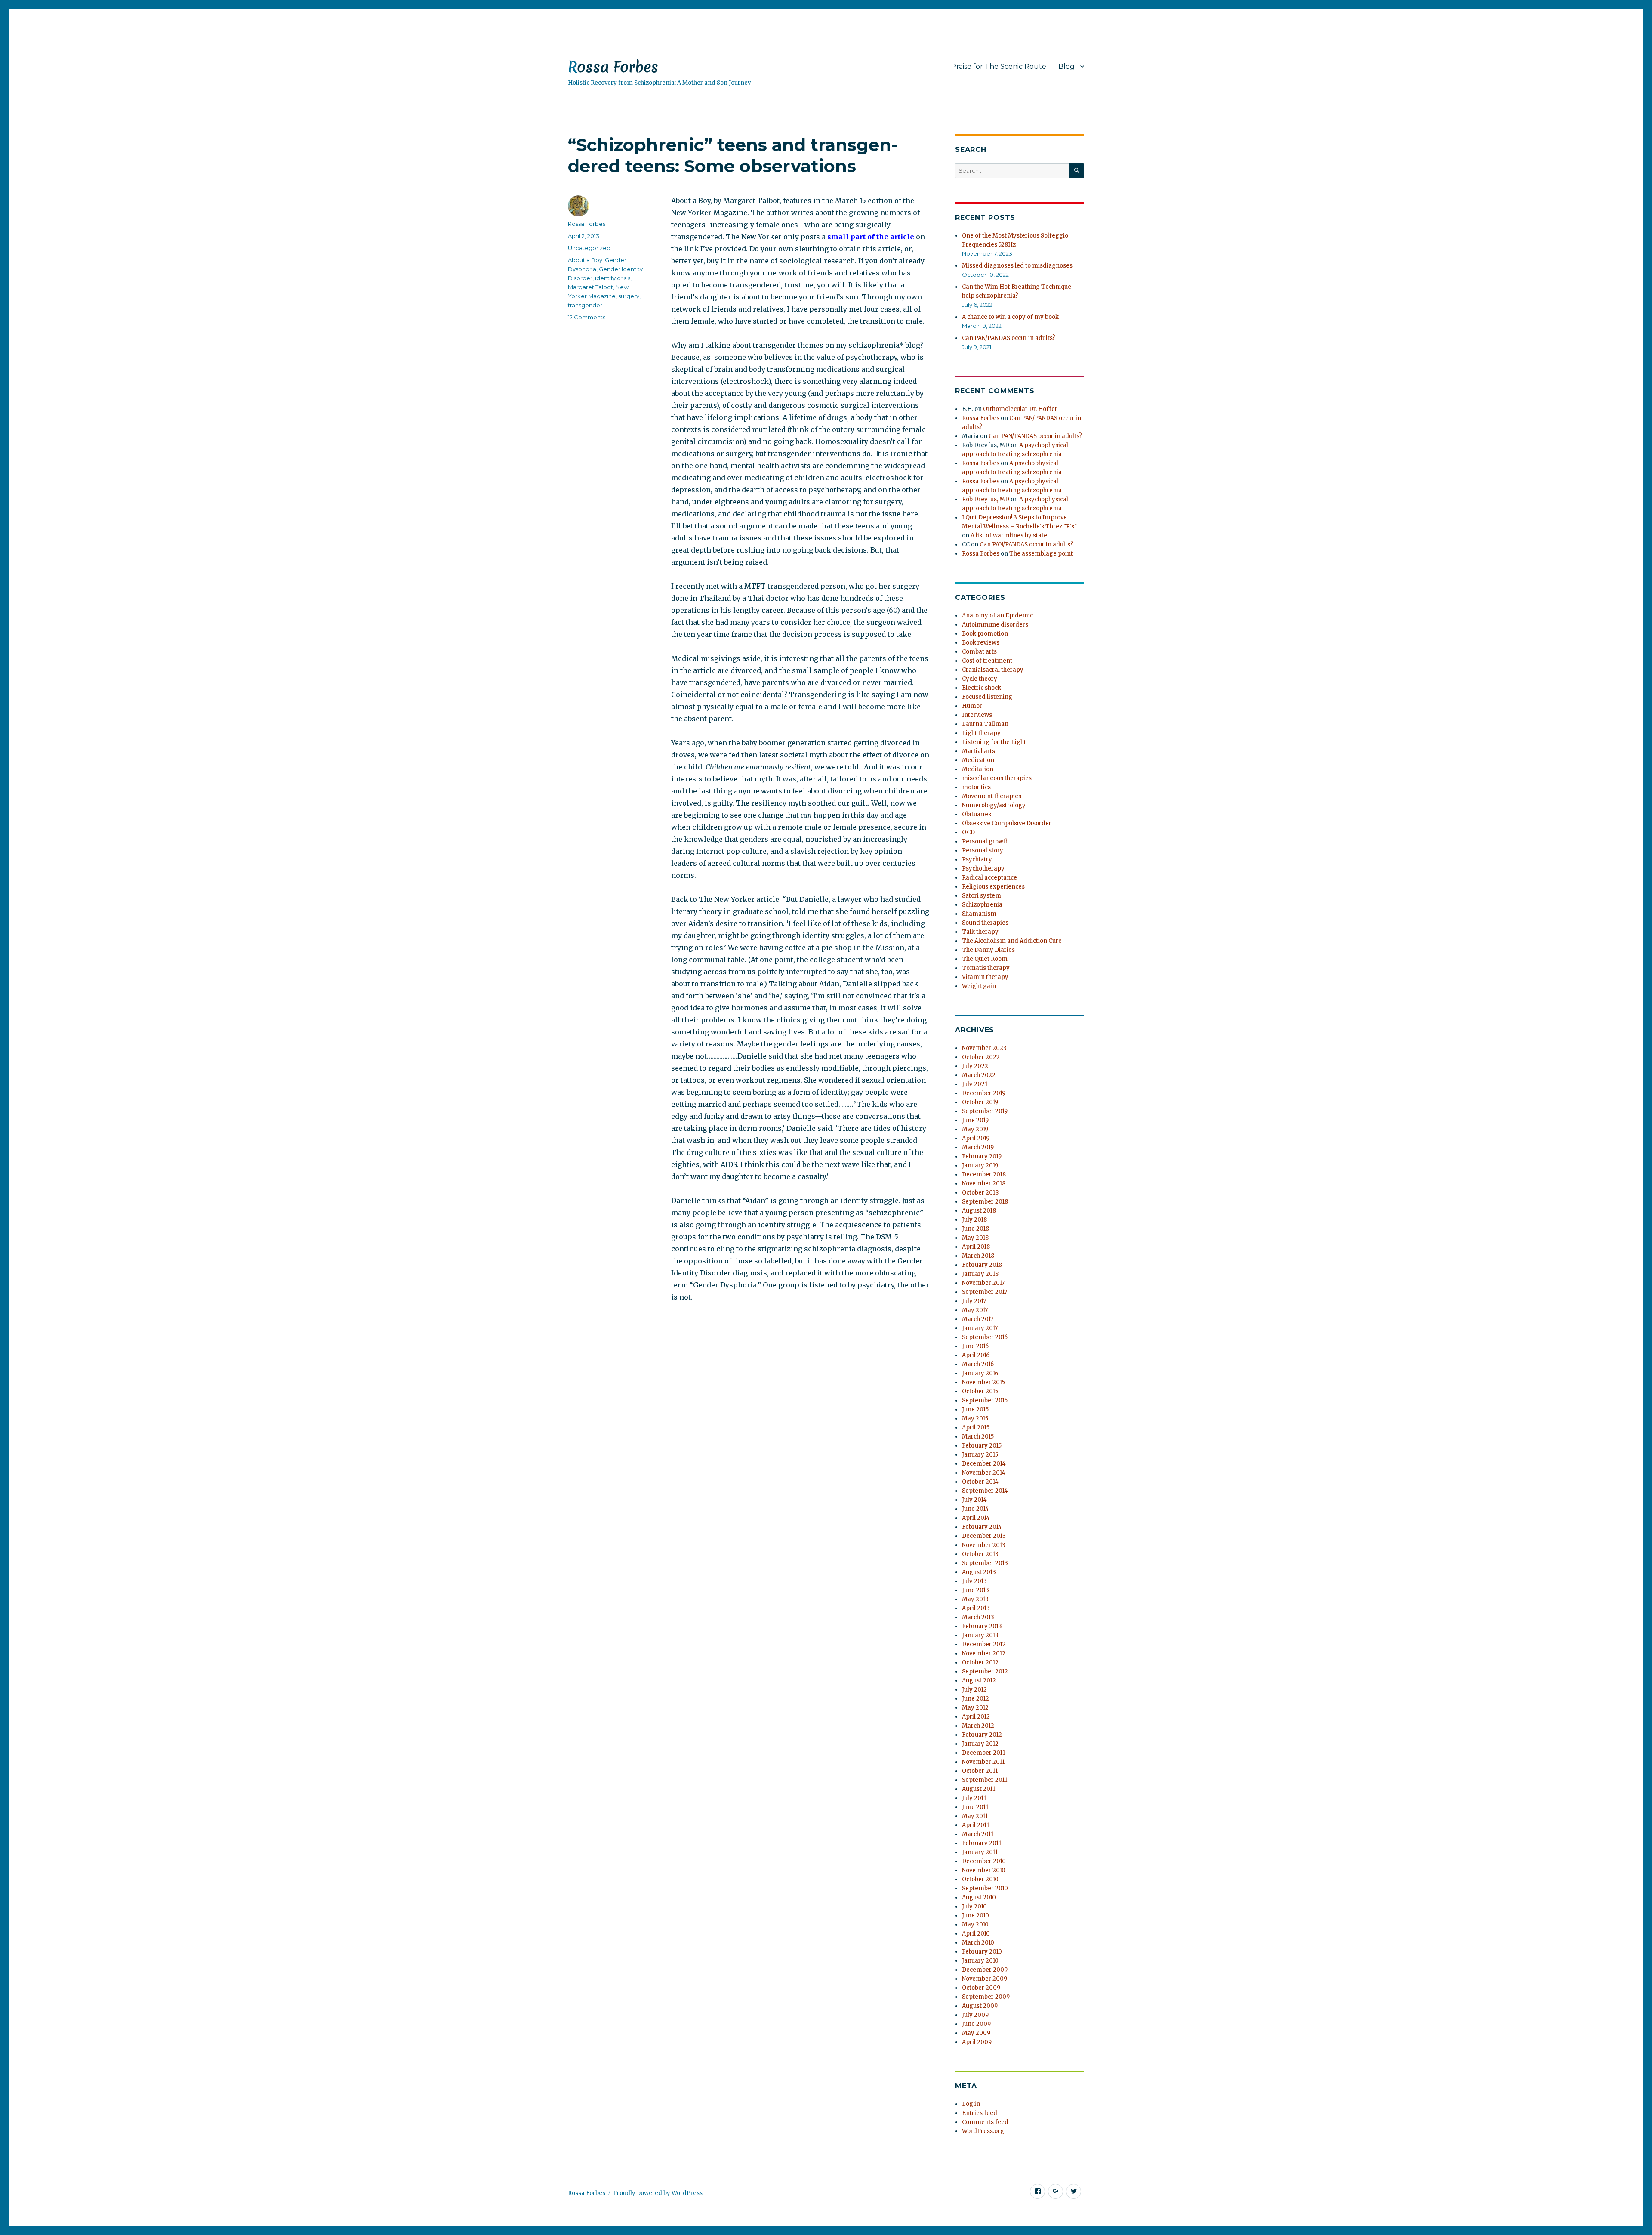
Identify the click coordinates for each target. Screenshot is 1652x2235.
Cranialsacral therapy (993, 670)
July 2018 (974, 1220)
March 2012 (978, 1726)
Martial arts (979, 751)
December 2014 (984, 1464)
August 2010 (979, 1897)
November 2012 (984, 1653)
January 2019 (980, 1165)
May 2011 (975, 1816)
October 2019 (980, 1102)
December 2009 (985, 1970)
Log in (971, 2104)
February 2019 (982, 1156)
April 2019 (976, 1138)
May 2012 (975, 1708)
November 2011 (983, 1762)
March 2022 (979, 1075)
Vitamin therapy (985, 977)
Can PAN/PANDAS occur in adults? (1009, 338)
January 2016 (980, 1373)
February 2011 (982, 1843)
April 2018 (976, 1247)
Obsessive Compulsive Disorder (1007, 823)
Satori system (982, 896)
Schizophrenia (982, 905)
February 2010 (982, 1952)
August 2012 (979, 1681)
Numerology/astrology (994, 805)
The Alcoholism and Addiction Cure (1012, 941)
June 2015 (975, 1409)
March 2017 (978, 1319)
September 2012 (985, 1672)
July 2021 (975, 1084)
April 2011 (975, 1825)
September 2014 (985, 1491)
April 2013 (976, 1608)
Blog (1066, 66)
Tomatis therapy (986, 968)
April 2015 (976, 1428)
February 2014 (982, 1527)
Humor (972, 706)
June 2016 (975, 1346)
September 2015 (985, 1400)
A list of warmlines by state (1009, 536)
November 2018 (984, 1184)
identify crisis (613, 278)
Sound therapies (985, 923)
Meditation (978, 769)
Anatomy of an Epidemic (997, 616)
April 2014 (976, 1518)
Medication (978, 760)
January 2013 (980, 1635)
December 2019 (984, 1093)
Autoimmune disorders (995, 625)
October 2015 (980, 1391)
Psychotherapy (983, 869)
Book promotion (985, 634)
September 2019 (985, 1111)
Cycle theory (980, 679)
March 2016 (978, 1364)
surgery (629, 296)
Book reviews (981, 643)
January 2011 (980, 1852)
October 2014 (980, 1482)
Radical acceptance (989, 878)
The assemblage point (1041, 554)
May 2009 (976, 2033)
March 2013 (978, 1617)
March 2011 (978, 1834)
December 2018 (984, 1175)
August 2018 (979, 1211)
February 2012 (982, 1735)
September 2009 (986, 1997)
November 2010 (984, 1870)
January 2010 (980, 1961)
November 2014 (984, 1473)
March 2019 (978, 1147)
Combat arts (979, 652)
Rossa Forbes (613, 67)
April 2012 (976, 1717)
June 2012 (975, 1699)
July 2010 (974, 1906)
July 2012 (974, 1690)
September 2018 (985, 1202)
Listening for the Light (994, 742)
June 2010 (975, 1915)
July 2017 (974, 1301)
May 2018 (975, 1238)
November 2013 (984, 1545)
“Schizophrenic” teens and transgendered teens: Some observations (733, 155)
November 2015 (983, 1382)
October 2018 (980, 1193)
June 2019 (975, 1120)
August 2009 (980, 2006)
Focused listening (987, 697)
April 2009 (977, 2042)
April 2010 (976, 1934)
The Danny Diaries (988, 950)
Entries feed (980, 2113)
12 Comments (587, 317)
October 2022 (981, 1057)
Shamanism (979, 914)
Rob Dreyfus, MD (986, 499)
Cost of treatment (987, 661)
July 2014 (974, 1500)
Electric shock (982, 688)
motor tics (976, 787)
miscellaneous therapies (997, 778)
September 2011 (985, 1780)
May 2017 (975, 1310)
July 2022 (975, 1066)
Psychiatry (977, 860)
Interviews (977, 715)
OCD (968, 832)
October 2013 (980, 1554)
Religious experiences (993, 887)
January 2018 (980, 1274)
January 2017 (980, 1328)
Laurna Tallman (985, 724)
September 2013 (985, 1563)
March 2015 (978, 1437)
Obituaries (977, 814)
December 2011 (983, 1753)
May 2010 (975, 1925)
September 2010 (985, 1888)
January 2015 (980, 1455)
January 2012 (980, 1744)
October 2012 (980, 1662)
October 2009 (981, 1988)
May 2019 (975, 1129)
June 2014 (975, 1509)
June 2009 (976, 2024)
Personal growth (985, 841)
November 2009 (985, 1979)
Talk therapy (980, 932)
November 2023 (984, 1048)
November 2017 (983, 1283)
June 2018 (975, 1229)
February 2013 (982, 1626)
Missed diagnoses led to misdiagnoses (1017, 266)
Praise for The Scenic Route (999, 66)
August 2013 (979, 1572)
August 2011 (979, 1789)
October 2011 (980, 1771)
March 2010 (978, 1943)
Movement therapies (992, 796)
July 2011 (974, 1798)
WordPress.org (983, 2131)
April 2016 (976, 1355)
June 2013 (975, 1590)
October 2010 (980, 1879)
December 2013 (984, 1536)
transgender (585, 305)
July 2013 (974, 1581)
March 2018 (978, 1256)
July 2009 (975, 2015)
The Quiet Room (985, 959)
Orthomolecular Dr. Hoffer (1020, 409)
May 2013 (975, 1599)
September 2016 (985, 1337)
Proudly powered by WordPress (658, 2193)
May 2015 (975, 1418)
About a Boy (585, 260)
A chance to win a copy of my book (1010, 317)
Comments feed (985, 2122)
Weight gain (979, 986)
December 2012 (984, 1644)
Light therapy (981, 733)
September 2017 (985, 1292)
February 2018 (982, 1265)
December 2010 (984, 1861)
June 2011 (975, 1807)
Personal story (983, 850)
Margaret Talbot (590, 287)
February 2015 (982, 1446)
